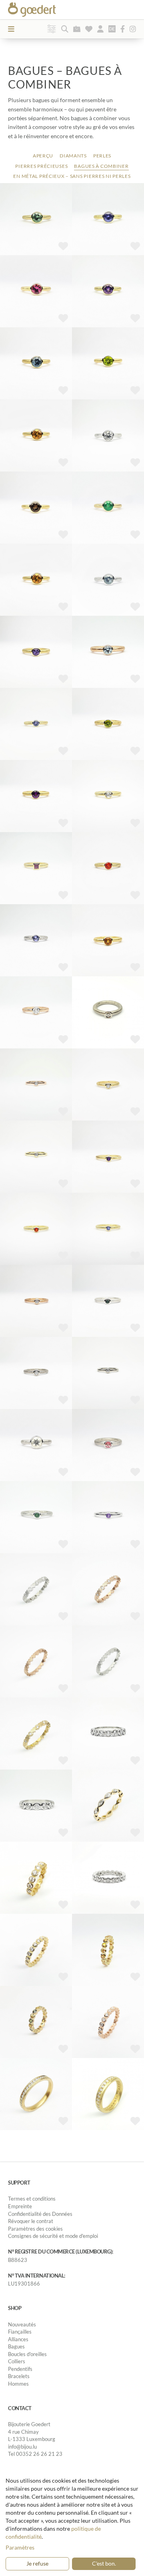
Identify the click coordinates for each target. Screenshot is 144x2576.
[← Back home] (46, 10)
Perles (102, 156)
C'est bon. (104, 2563)
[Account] (100, 29)
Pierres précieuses (41, 166)
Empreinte (20, 2206)
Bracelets (19, 2376)
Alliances (18, 2339)
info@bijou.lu (22, 2447)
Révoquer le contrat (31, 2221)
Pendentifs (20, 2369)
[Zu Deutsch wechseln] (112, 29)
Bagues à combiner (101, 166)
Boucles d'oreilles (27, 2354)
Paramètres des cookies (35, 2229)
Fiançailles (20, 2332)
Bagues (16, 2346)
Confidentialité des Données (40, 2214)
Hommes (18, 2384)
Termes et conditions (32, 2199)
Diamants (73, 156)
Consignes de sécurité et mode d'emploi (53, 2236)
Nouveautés (22, 2324)
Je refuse (37, 2563)
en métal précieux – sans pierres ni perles (72, 176)
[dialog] (72, 2524)
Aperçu (43, 156)
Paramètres (20, 2547)
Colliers (17, 2361)
